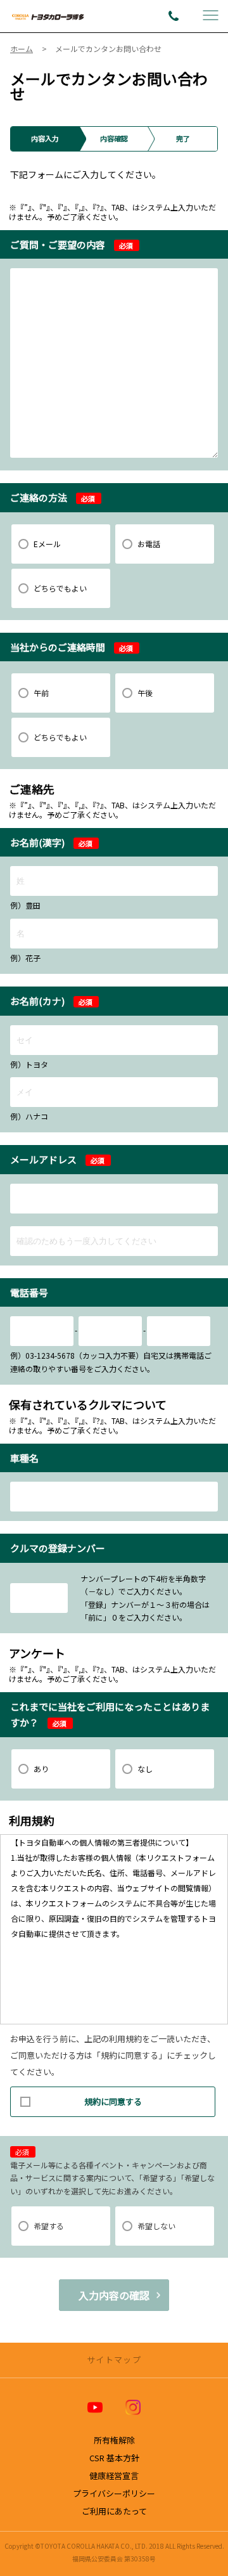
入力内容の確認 (114, 2295)
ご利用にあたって (114, 2511)
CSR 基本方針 (114, 2458)
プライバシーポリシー (114, 2493)
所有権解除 (114, 2440)
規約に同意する (113, 2101)
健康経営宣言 (114, 2476)
